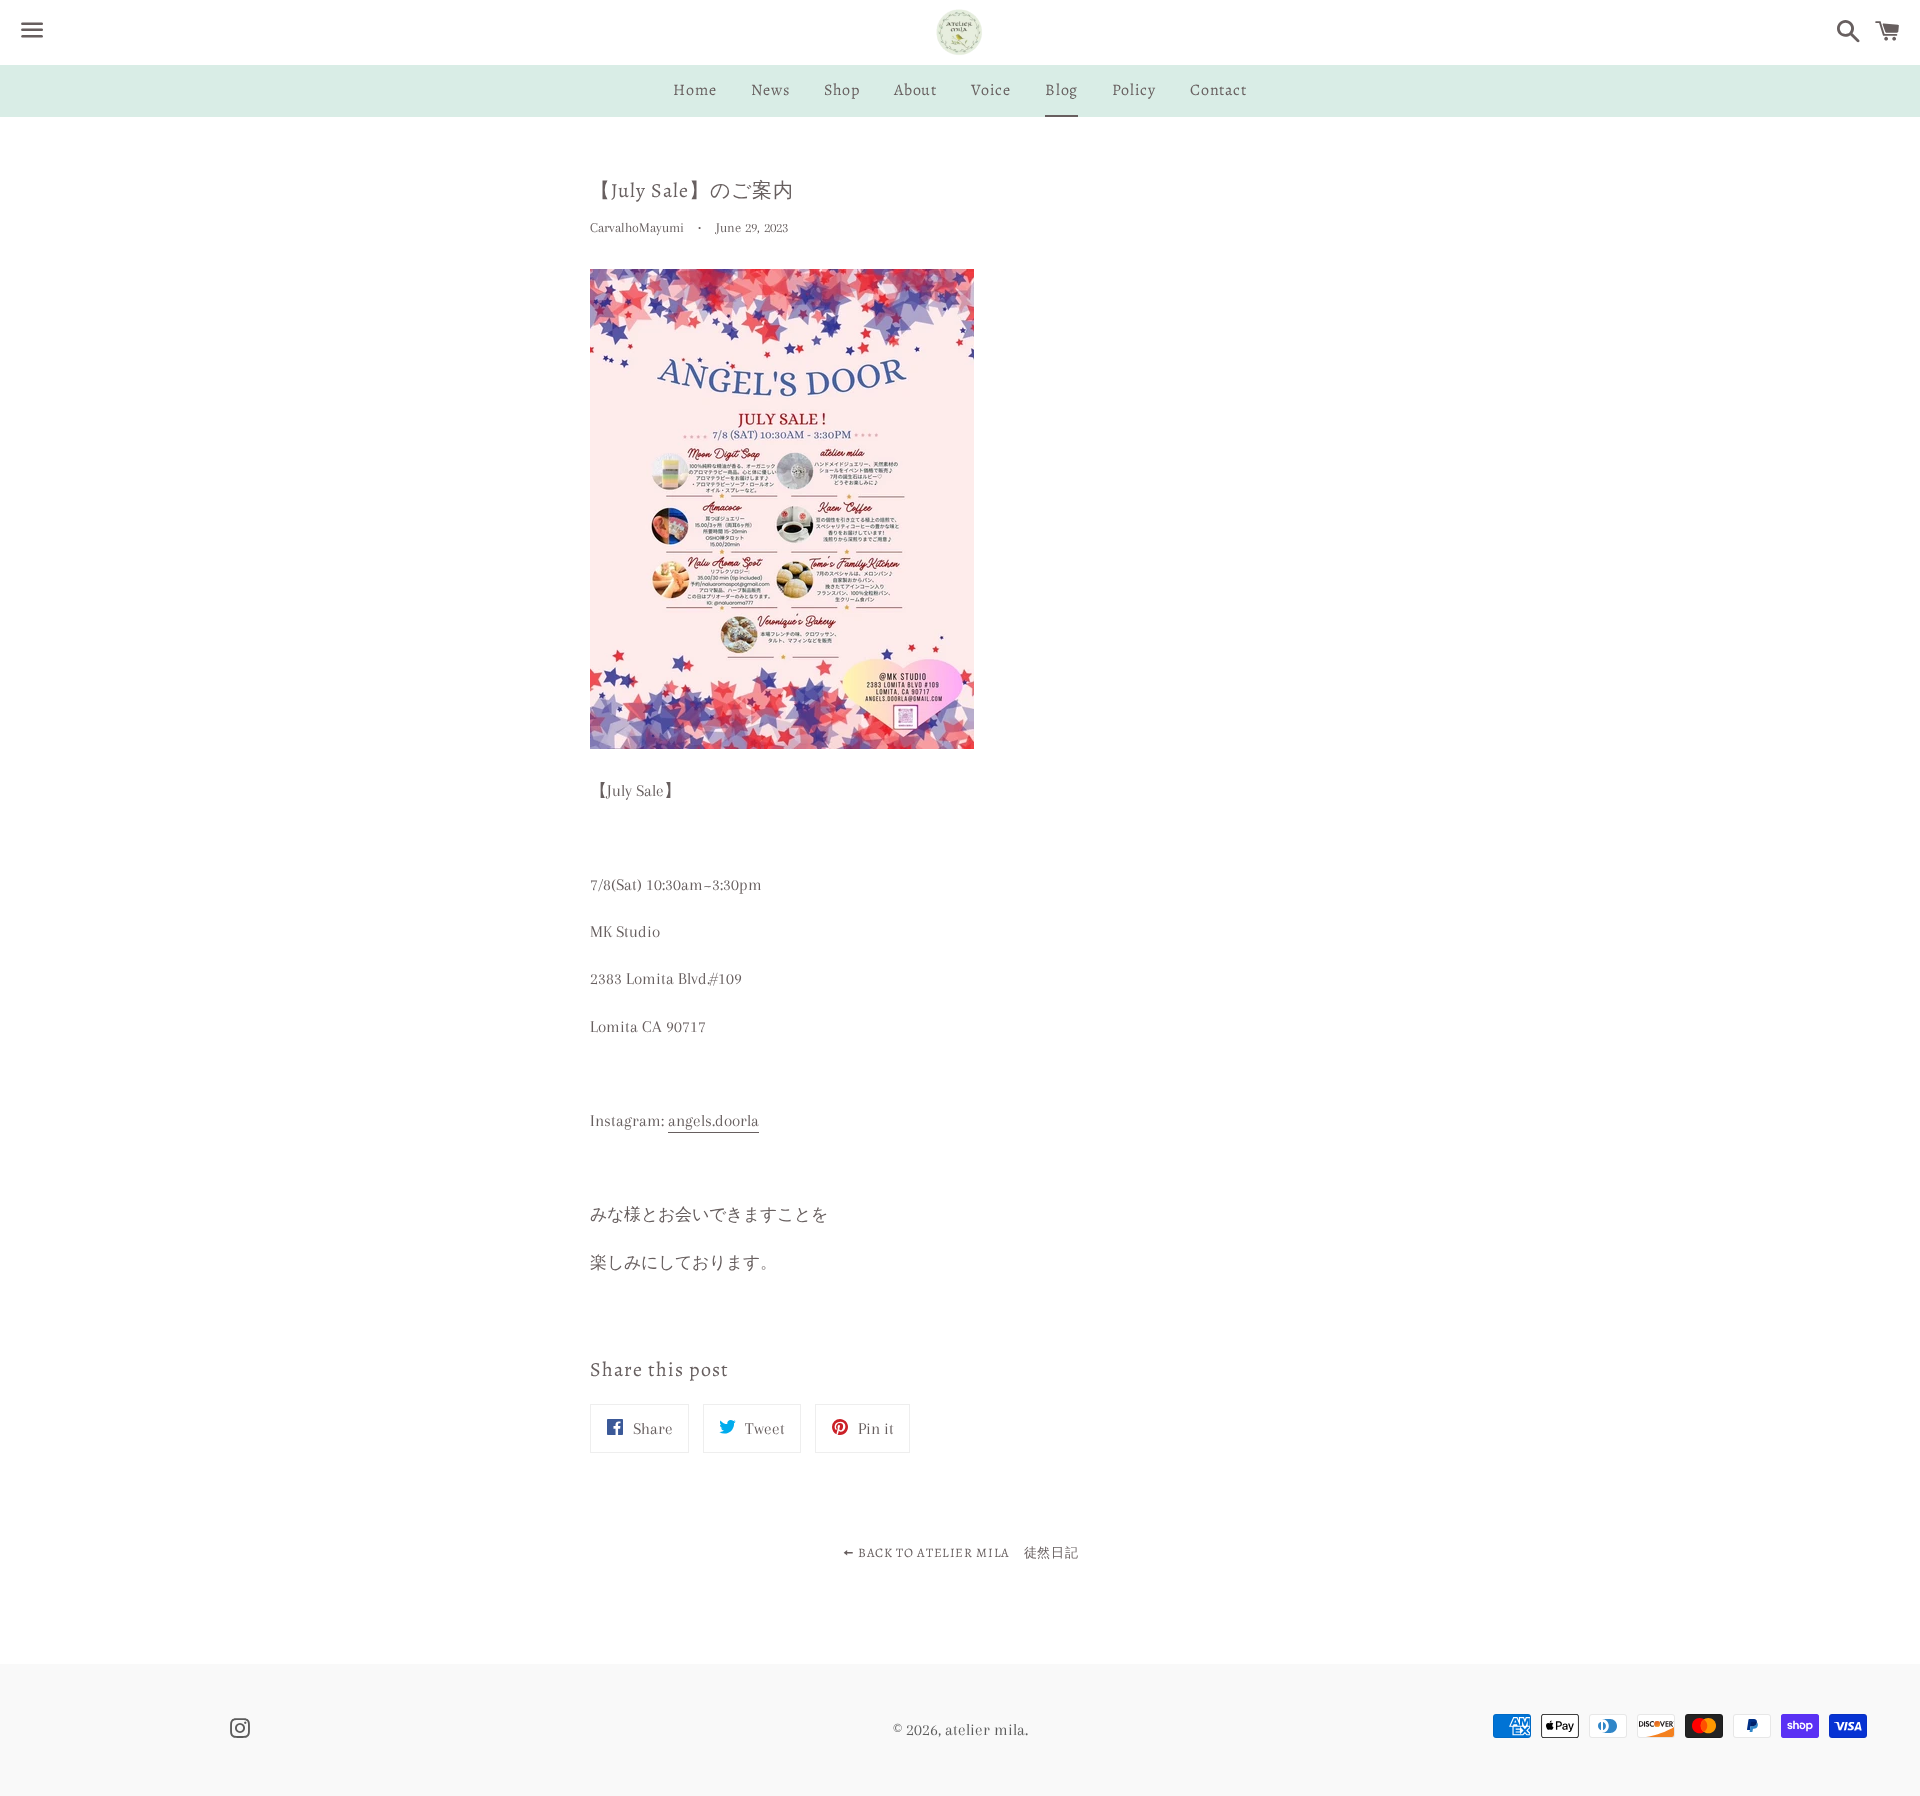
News (770, 90)
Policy (1134, 90)
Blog (1061, 90)
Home (694, 90)
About (915, 90)
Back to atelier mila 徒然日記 (966, 1552)
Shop (842, 90)
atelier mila (985, 1729)
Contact (1218, 90)
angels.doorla (713, 1120)
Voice (991, 90)
